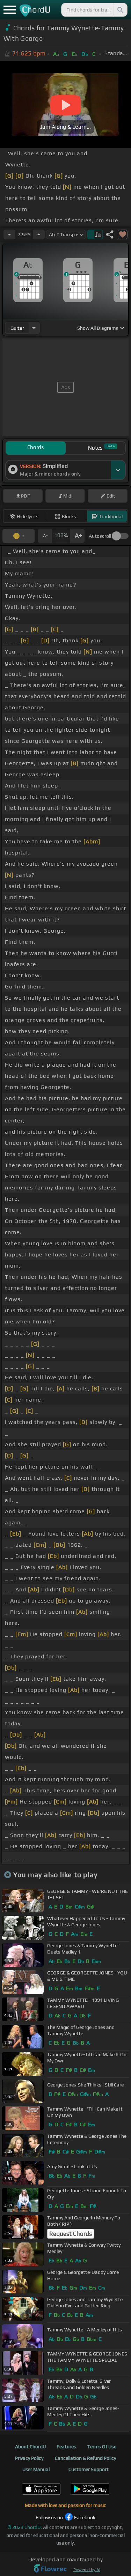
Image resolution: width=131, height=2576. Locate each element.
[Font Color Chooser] (19, 536)
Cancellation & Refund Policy (85, 2458)
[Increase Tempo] (39, 234)
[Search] (120, 10)
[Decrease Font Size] (45, 536)
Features (66, 2447)
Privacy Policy (29, 2458)
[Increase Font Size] (78, 536)
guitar (17, 328)
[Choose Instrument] (34, 328)
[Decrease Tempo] (9, 234)
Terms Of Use (102, 2447)
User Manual (36, 2469)
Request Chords (71, 2234)
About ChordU (30, 2447)
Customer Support (89, 2469)
